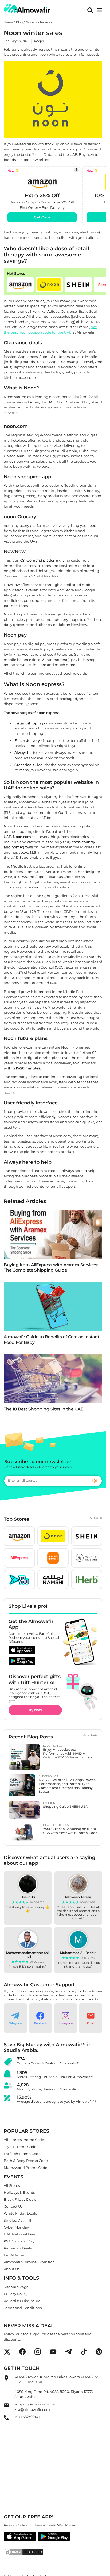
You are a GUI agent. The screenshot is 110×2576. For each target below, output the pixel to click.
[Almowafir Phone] (6, 2419)
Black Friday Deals (20, 2199)
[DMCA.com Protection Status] (53, 2552)
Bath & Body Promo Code (26, 2161)
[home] (27, 8)
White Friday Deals (20, 2213)
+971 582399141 (27, 2417)
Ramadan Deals (18, 2248)
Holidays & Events (19, 2192)
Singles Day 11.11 (17, 2220)
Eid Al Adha (14, 2255)
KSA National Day (19, 2241)
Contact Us (13, 2206)
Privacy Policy (16, 2294)
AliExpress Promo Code (24, 2140)
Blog (19, 22)
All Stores (96, 1518)
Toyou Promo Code (20, 2147)
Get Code (42, 217)
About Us (12, 2269)
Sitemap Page (16, 2287)
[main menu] (100, 10)
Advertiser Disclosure (22, 2301)
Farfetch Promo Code (22, 2154)
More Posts (90, 1735)
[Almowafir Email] (6, 2407)
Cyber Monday (16, 2227)
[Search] (90, 10)
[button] (20, 285)
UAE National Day (19, 2234)
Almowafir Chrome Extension (29, 2262)
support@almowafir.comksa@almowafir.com (36, 2407)
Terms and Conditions (23, 2308)
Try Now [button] (35, 1710)
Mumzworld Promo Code (25, 2168)
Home (8, 22)
